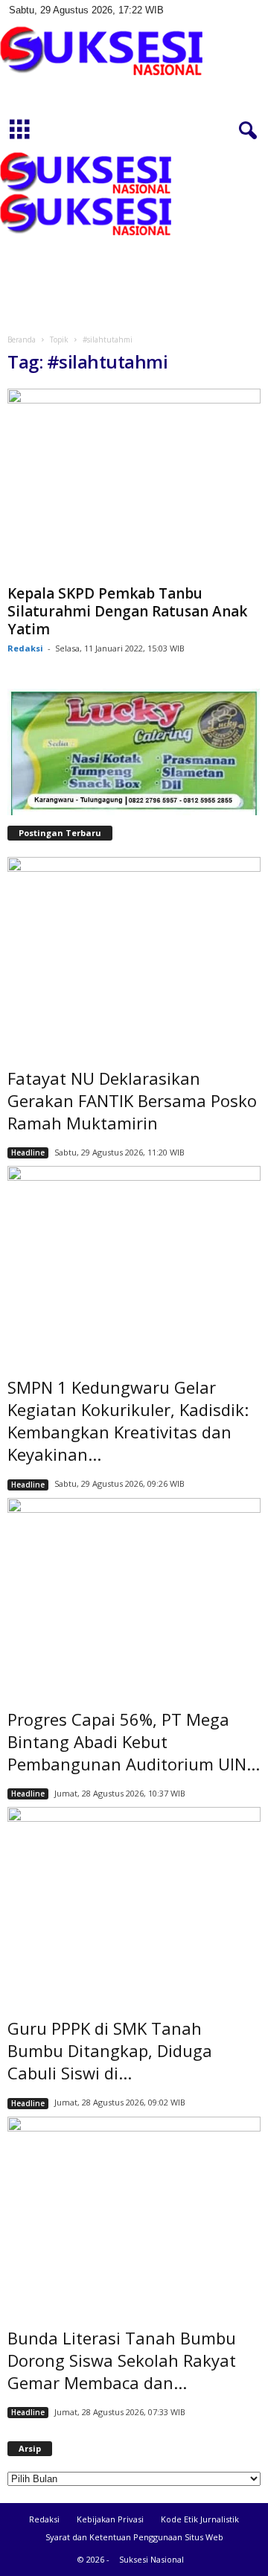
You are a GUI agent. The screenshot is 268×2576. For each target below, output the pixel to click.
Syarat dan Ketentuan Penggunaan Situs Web (134, 2537)
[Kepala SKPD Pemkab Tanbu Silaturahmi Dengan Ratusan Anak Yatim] (134, 484)
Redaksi (25, 648)
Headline (28, 1152)
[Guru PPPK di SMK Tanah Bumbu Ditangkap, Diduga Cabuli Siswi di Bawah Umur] (134, 1902)
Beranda (22, 339)
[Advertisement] (134, 237)
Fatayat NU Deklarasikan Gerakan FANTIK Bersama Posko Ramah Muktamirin (132, 1100)
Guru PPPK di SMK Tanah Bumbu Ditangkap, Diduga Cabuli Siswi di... (110, 2050)
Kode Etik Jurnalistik (200, 2519)
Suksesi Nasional (151, 2559)
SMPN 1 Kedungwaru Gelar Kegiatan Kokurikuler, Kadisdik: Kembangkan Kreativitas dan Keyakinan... (128, 1421)
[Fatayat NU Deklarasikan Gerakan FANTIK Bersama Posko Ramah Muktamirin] (134, 952)
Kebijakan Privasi (110, 2519)
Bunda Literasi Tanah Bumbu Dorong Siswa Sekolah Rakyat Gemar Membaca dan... (122, 2360)
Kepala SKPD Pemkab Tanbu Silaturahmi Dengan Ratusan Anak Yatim (127, 611)
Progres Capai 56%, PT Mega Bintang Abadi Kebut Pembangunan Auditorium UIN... (134, 1741)
